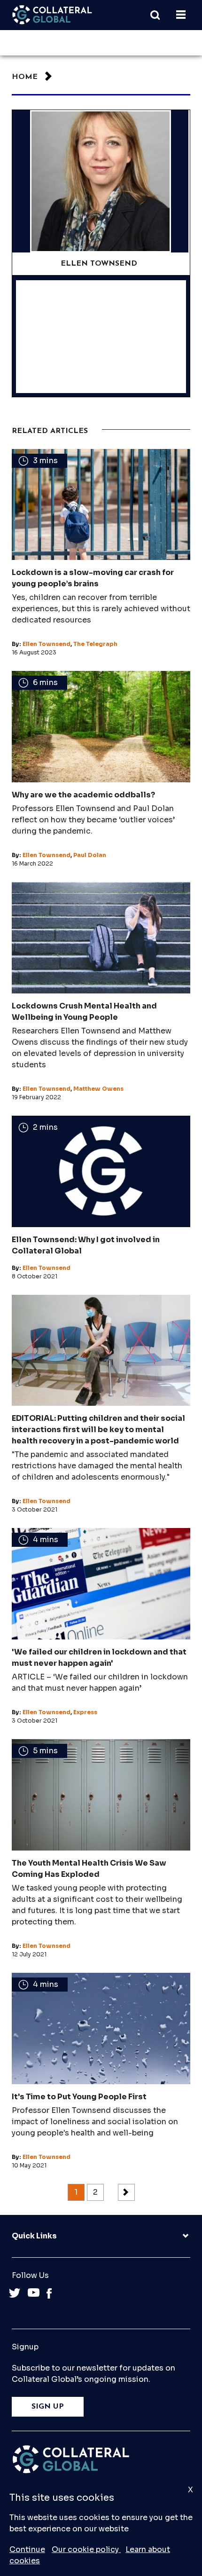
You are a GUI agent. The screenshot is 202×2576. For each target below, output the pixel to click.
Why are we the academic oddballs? (83, 795)
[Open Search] (160, 15)
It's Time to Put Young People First (79, 2097)
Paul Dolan (90, 855)
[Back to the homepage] (52, 15)
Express (85, 1712)
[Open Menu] (181, 15)
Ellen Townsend (47, 644)
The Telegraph (95, 644)
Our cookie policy (86, 2549)
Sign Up (48, 2407)
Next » (126, 2192)
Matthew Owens (98, 1089)
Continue (27, 2549)
